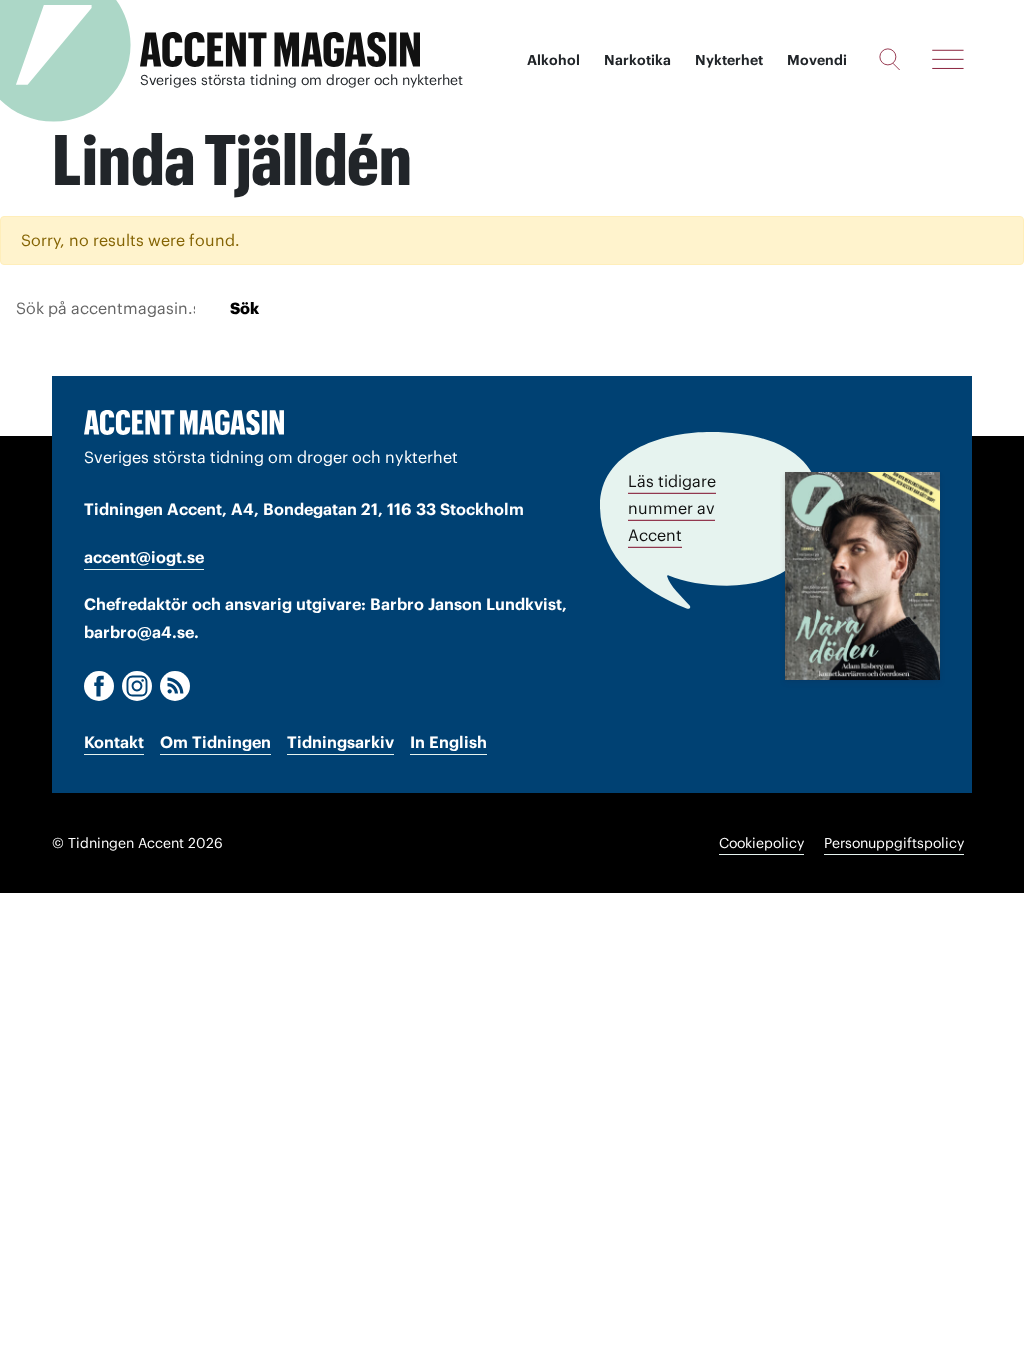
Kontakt (114, 742)
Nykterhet (729, 60)
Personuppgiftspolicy (894, 843)
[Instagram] (137, 686)
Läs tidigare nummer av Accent (672, 508)
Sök (244, 308)
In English (448, 742)
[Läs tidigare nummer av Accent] (862, 576)
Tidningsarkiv (340, 742)
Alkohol (553, 60)
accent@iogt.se (144, 557)
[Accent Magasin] (280, 50)
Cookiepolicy (761, 843)
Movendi (817, 60)
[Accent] (184, 422)
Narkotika (637, 60)
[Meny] (948, 59)
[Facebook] (99, 686)
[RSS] (175, 686)
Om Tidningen (215, 742)
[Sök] (889, 59)
